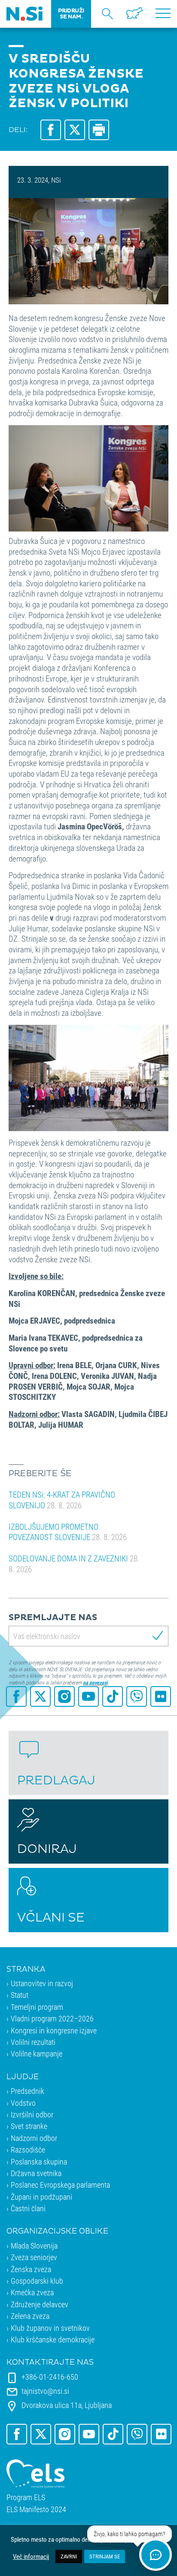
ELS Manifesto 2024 (36, 2509)
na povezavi (95, 1682)
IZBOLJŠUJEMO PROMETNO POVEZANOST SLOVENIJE (68, 1532)
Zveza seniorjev (34, 2257)
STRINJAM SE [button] (105, 2556)
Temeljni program (37, 2007)
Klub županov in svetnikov (50, 2328)
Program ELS (26, 2497)
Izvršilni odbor (32, 2114)
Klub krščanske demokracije (53, 2339)
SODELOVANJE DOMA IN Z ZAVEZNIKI (74, 1564)
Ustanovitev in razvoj (42, 1983)
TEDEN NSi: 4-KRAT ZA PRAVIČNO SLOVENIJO (62, 1500)
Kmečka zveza (32, 2292)
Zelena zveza (30, 2316)
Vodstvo (23, 2103)
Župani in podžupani (41, 2197)
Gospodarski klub (37, 2281)
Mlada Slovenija (34, 2246)
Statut (20, 1995)
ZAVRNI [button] (69, 2556)
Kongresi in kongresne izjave (54, 2030)
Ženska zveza (31, 2269)
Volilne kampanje (37, 2054)
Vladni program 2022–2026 (52, 2018)
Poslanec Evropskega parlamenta (60, 2185)
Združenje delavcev (40, 2304)
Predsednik (27, 2091)
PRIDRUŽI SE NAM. (71, 14)
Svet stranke (29, 2126)
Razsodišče (28, 2150)
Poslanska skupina (39, 2162)
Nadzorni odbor (34, 2138)
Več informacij (31, 2557)
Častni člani (28, 2208)
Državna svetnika (36, 2173)
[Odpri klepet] (156, 2555)
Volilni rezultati (33, 2042)
